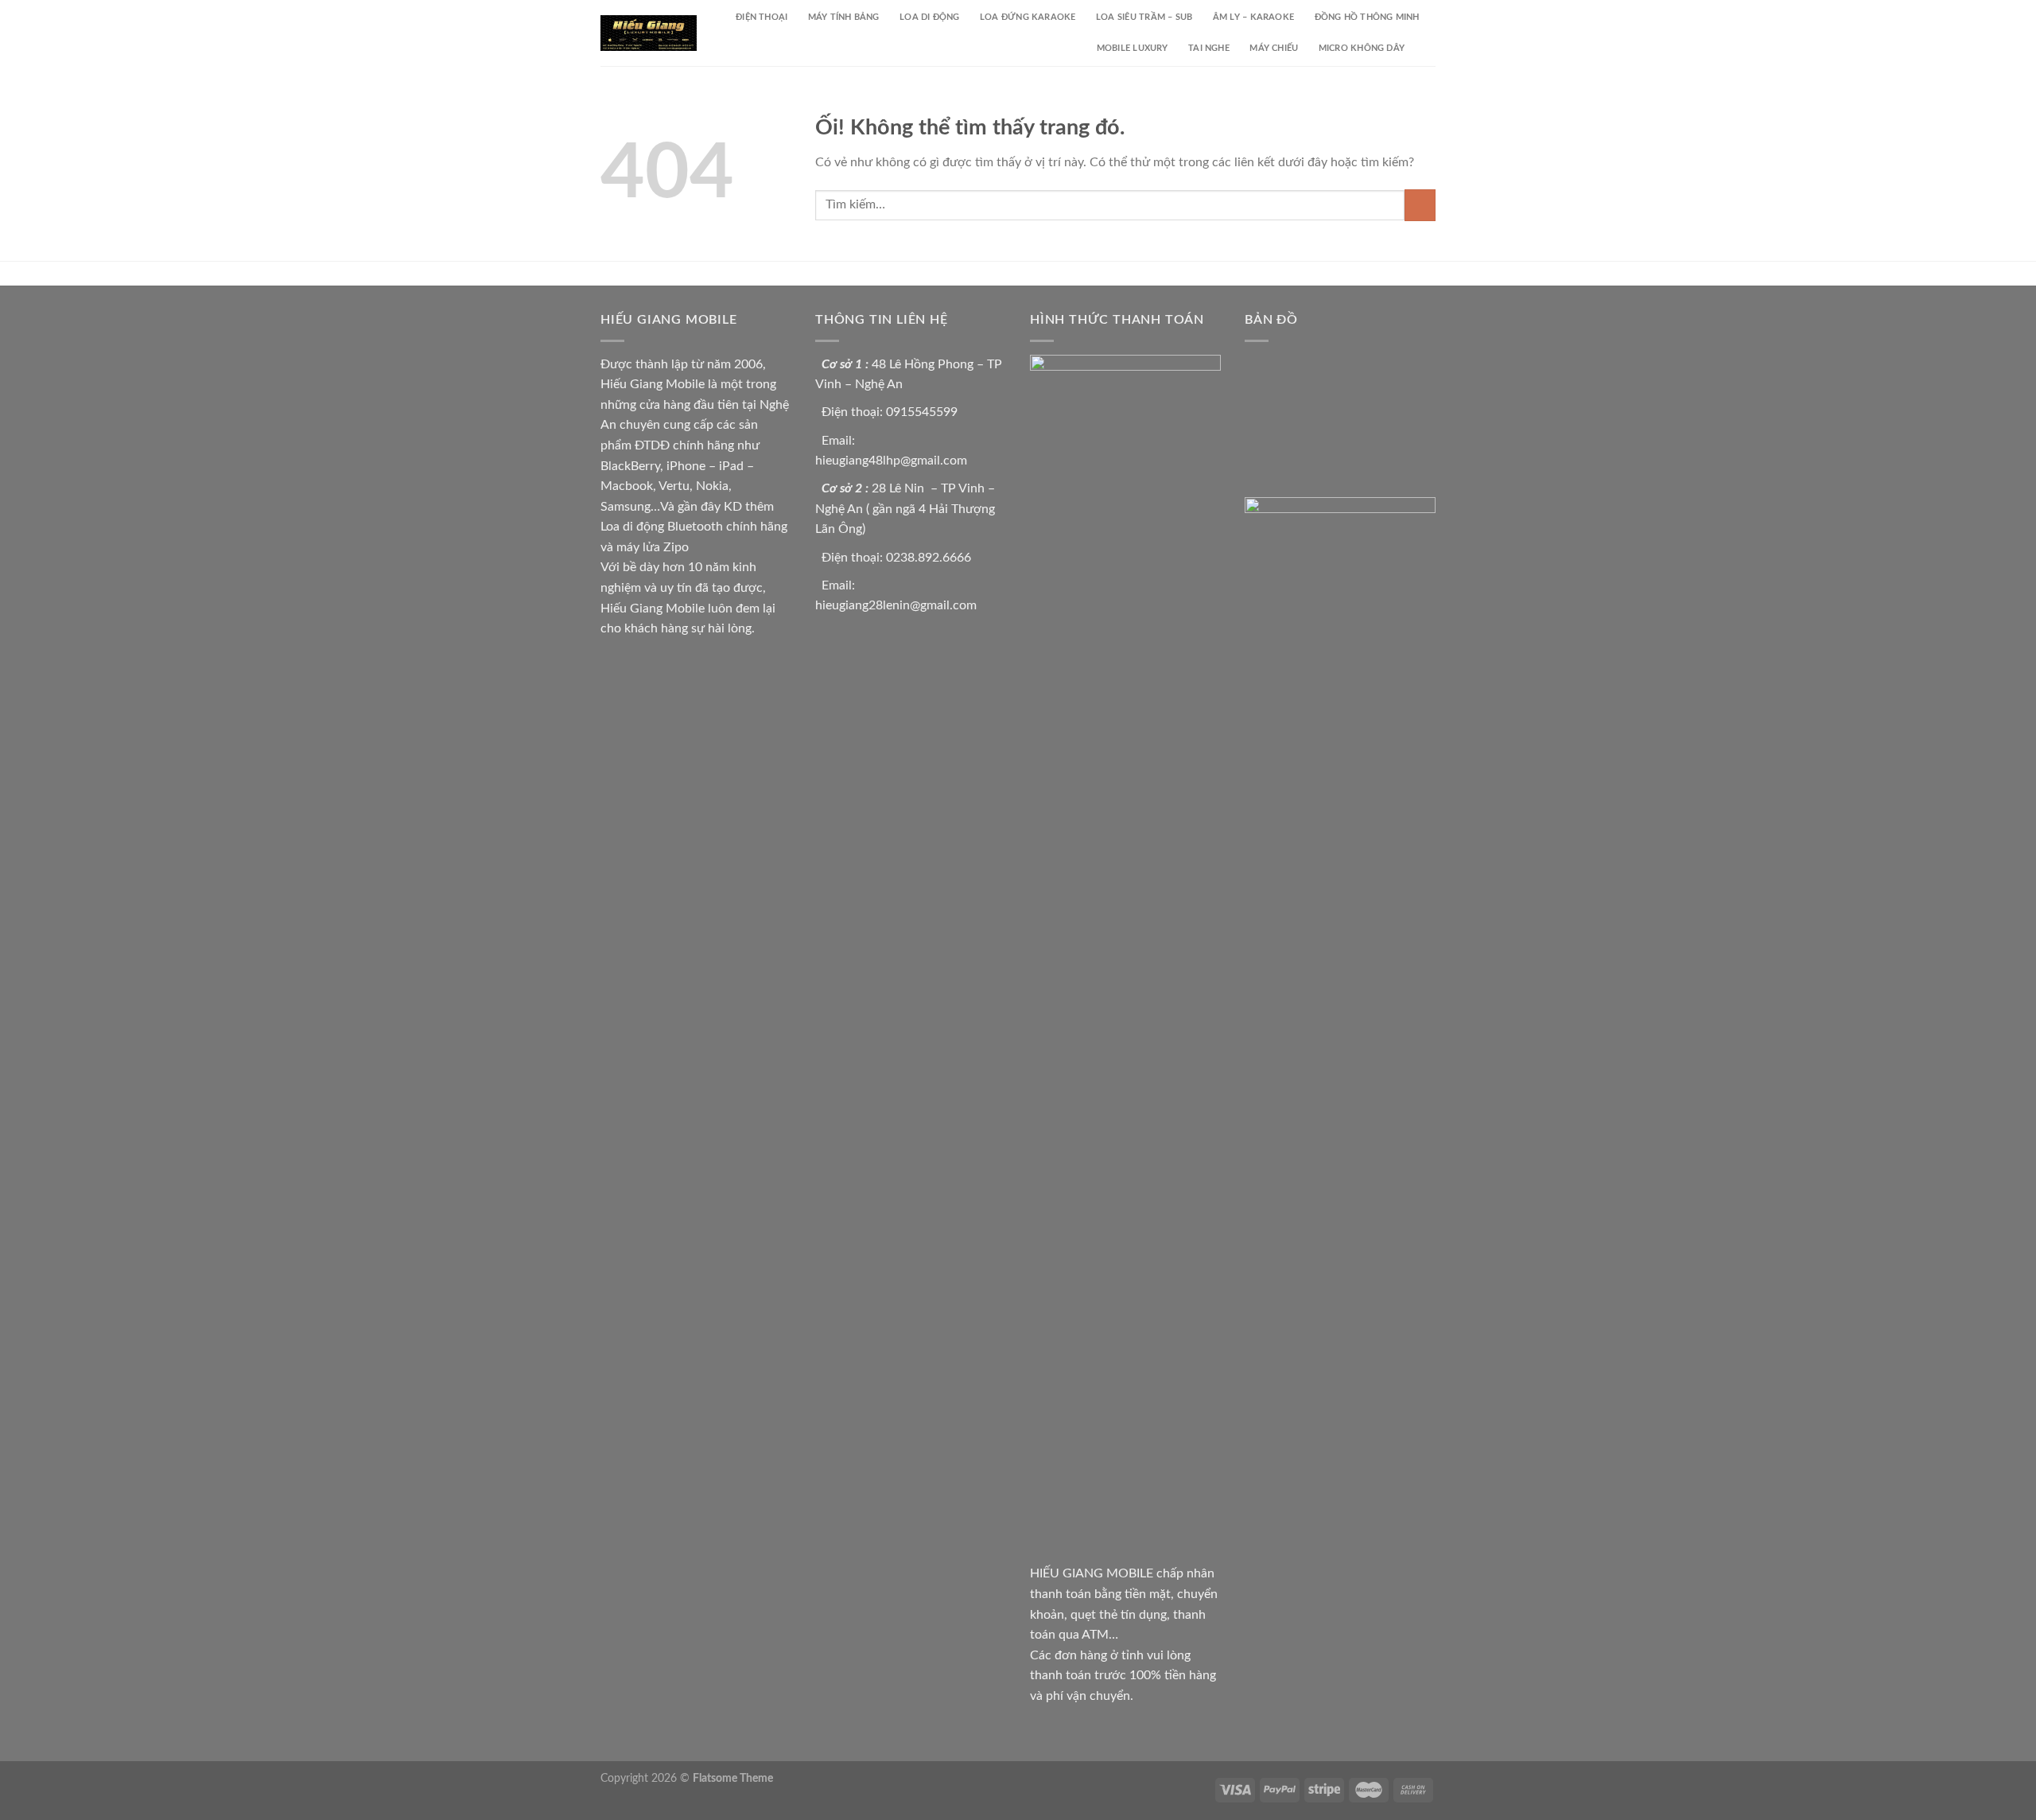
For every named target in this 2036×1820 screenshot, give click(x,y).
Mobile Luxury (1133, 48)
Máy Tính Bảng (844, 17)
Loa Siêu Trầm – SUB (1144, 17)
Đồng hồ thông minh (1367, 17)
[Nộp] (1420, 205)
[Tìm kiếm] (1430, 49)
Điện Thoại (762, 17)
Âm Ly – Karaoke (1253, 17)
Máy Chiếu (1274, 48)
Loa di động (929, 17)
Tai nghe (1209, 48)
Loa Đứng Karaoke (1028, 17)
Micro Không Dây (1362, 48)
